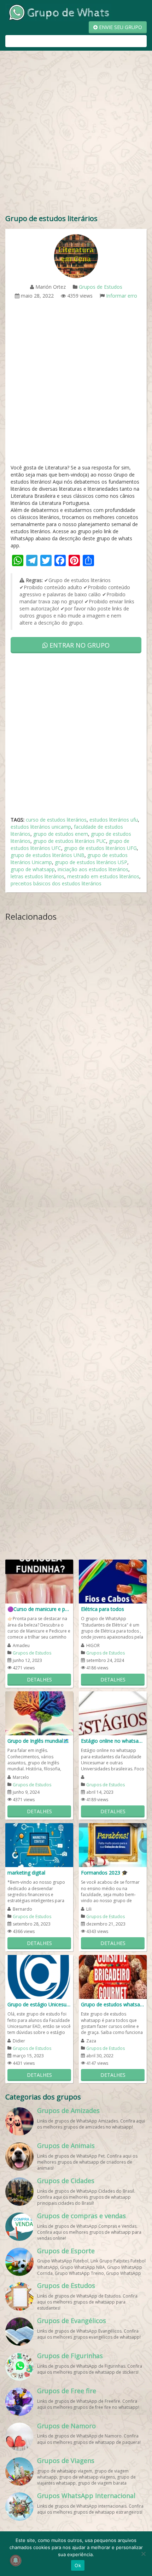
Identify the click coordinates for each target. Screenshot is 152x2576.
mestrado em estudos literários (103, 876)
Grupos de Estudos (101, 287)
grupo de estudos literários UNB (48, 855)
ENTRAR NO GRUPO (79, 645)
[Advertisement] (76, 134)
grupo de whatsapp (33, 869)
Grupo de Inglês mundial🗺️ (38, 1741)
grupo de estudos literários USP (91, 862)
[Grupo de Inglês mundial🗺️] (39, 1713)
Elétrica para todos (103, 1609)
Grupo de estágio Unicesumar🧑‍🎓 (39, 2004)
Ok (78, 2565)
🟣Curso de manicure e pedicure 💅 (39, 1609)
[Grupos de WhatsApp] (58, 12)
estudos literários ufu (114, 820)
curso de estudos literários (56, 820)
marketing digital (26, 1873)
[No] (143, 2554)
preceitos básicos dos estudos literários (56, 883)
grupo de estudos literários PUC (70, 841)
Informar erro (122, 296)
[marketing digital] (39, 1845)
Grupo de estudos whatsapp (113, 2004)
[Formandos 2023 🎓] (113, 1845)
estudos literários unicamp (41, 827)
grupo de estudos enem (61, 834)
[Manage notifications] (16, 2560)
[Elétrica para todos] (113, 1581)
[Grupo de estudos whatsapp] (113, 1976)
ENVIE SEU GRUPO (120, 27)
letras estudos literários (37, 876)
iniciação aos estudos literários (93, 869)
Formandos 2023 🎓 (104, 1873)
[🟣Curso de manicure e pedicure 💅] (39, 1581)
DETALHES (39, 1679)
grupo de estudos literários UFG (100, 848)
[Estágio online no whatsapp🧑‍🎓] (113, 1713)
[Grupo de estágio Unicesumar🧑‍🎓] (39, 1976)
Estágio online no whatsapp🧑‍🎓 (113, 1741)
